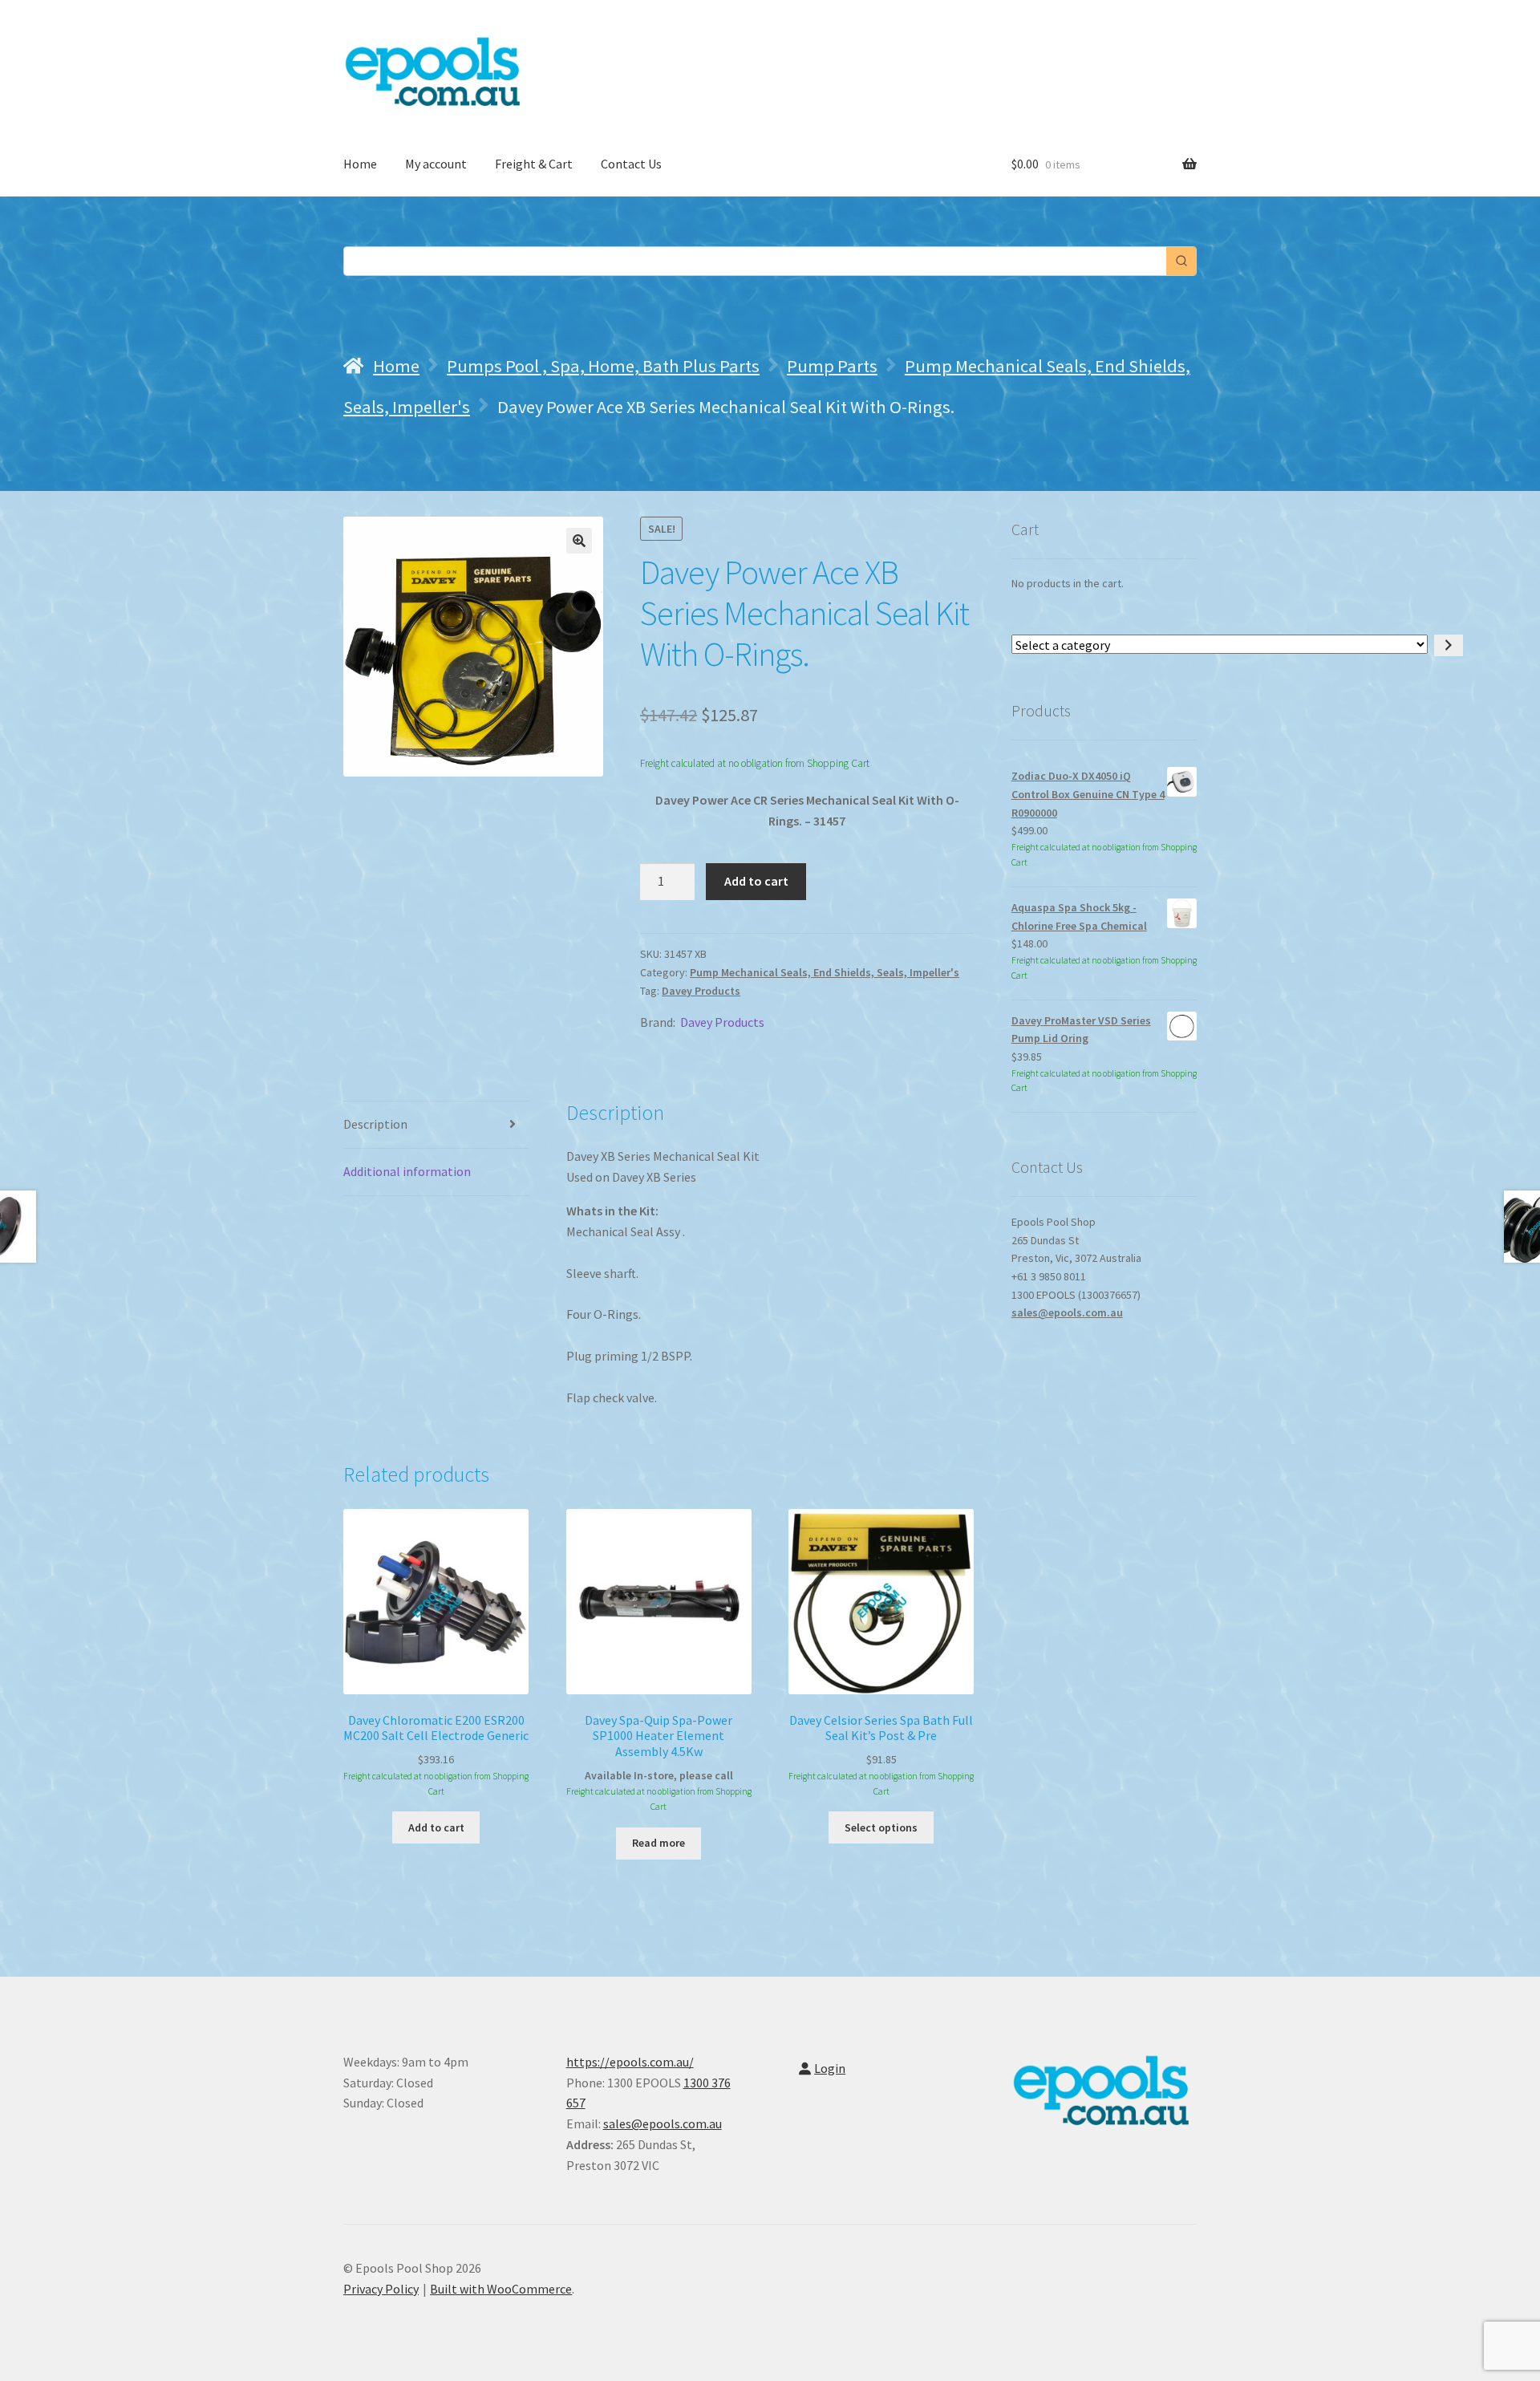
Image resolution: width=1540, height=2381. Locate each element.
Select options (881, 1827)
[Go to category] (1449, 645)
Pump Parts (832, 366)
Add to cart (756, 881)
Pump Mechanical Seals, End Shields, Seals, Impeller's (825, 972)
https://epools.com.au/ (630, 2062)
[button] (579, 541)
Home (360, 164)
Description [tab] (375, 1124)
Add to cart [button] (436, 1827)
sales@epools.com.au (1067, 1312)
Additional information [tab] (407, 1171)
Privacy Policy (381, 2289)
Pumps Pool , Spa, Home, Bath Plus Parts (603, 366)
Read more (659, 1843)
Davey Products (701, 991)
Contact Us (631, 164)
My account (436, 164)
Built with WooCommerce (501, 2289)
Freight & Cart (534, 164)
